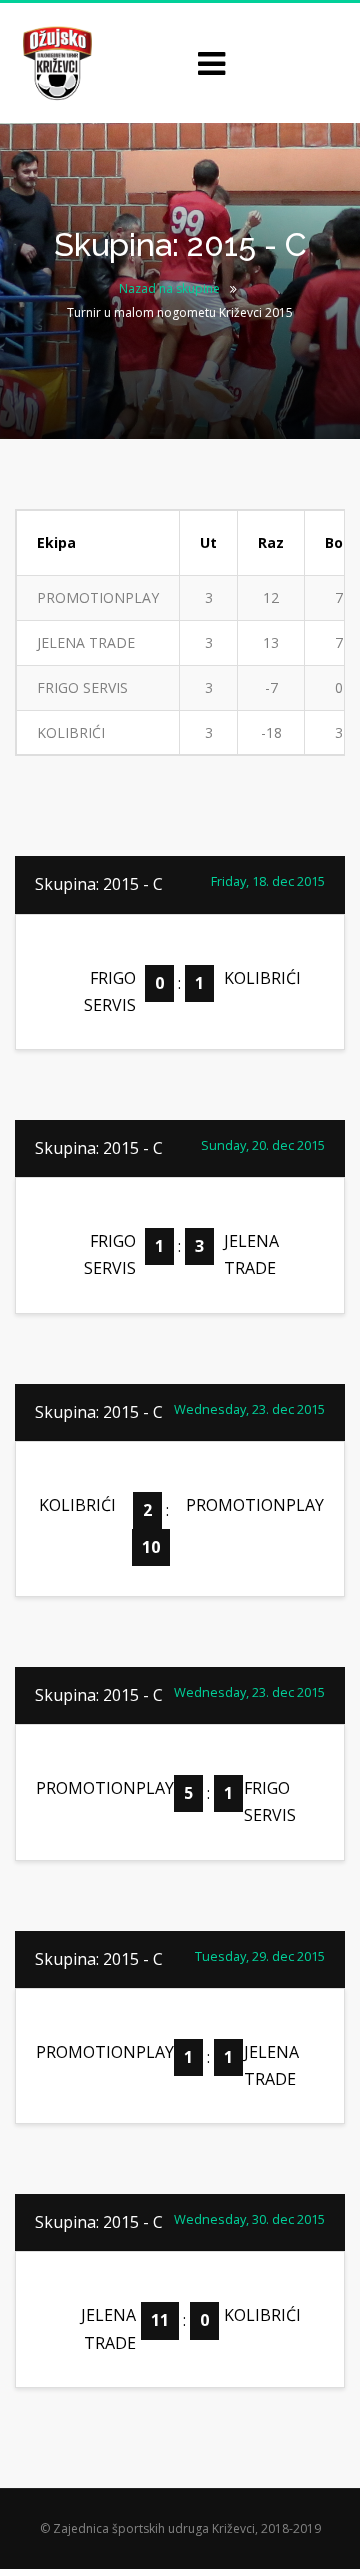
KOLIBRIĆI (71, 732)
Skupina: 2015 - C (99, 884)
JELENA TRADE (86, 642)
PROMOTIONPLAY (98, 597)
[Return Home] (55, 61)
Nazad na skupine (169, 288)
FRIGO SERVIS (82, 687)
